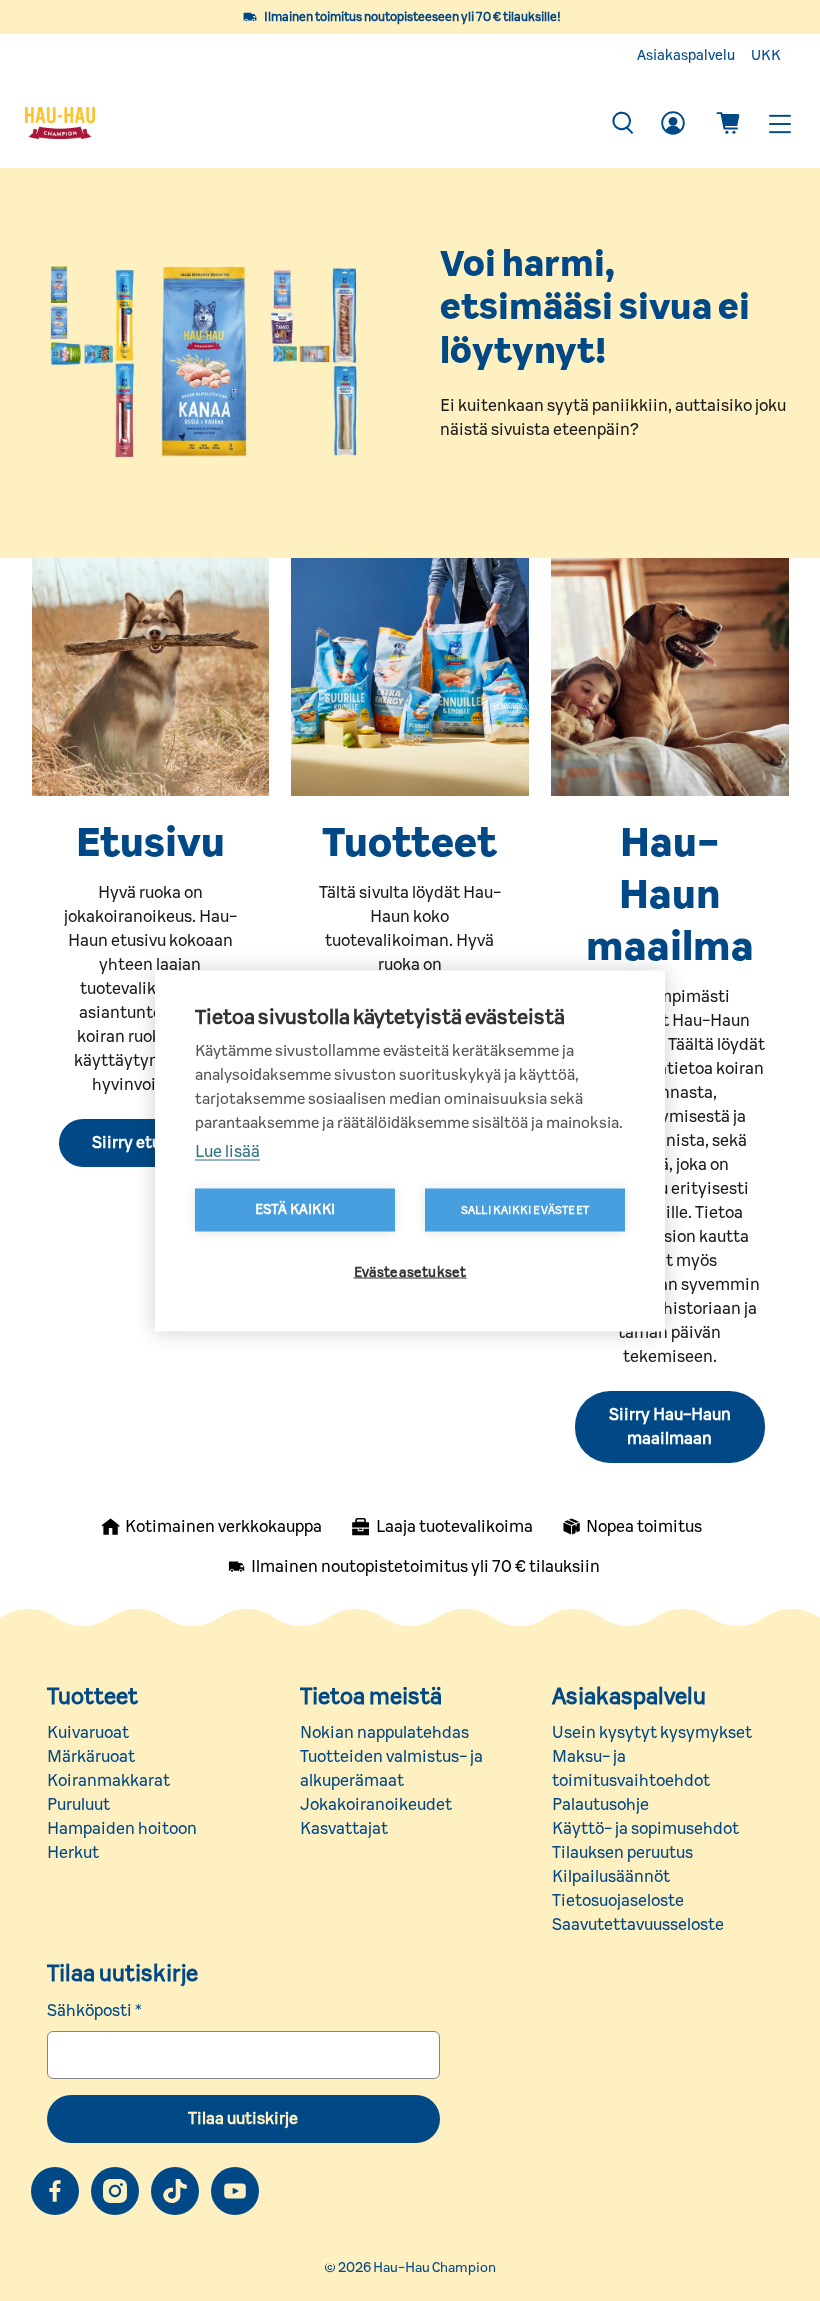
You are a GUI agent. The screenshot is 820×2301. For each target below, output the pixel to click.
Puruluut (78, 1805)
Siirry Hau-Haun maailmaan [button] (670, 1427)
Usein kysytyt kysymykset (652, 1733)
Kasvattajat (344, 1829)
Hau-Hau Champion (434, 2268)
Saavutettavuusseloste (638, 1925)
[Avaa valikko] (779, 123)
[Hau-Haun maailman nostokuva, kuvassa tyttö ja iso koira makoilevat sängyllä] (670, 677)
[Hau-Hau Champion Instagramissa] (115, 2191)
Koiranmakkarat (108, 1781)
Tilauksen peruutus (622, 1853)
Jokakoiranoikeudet (376, 1805)
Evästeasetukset (410, 1272)
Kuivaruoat (88, 1733)
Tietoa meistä (371, 1697)
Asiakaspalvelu (686, 56)
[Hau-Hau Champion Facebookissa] (55, 2191)
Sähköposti (94, 2011)
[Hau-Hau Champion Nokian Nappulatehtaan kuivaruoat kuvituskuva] (410, 677)
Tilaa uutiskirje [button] (243, 2119)
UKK (766, 56)
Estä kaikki (295, 1209)
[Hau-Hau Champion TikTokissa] (175, 2191)
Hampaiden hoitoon (122, 1829)
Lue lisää (227, 1151)
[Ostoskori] (728, 123)
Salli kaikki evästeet (525, 1209)
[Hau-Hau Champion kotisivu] (306, 123)
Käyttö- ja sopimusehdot (645, 1829)
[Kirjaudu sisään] (673, 123)
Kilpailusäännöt (611, 1877)
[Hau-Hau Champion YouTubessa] (235, 2191)
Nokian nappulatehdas (384, 1733)
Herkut (73, 1853)
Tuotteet (92, 1697)
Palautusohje (600, 1805)
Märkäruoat (91, 1757)
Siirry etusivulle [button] (150, 1143)
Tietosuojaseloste (618, 1901)
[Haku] (623, 123)
